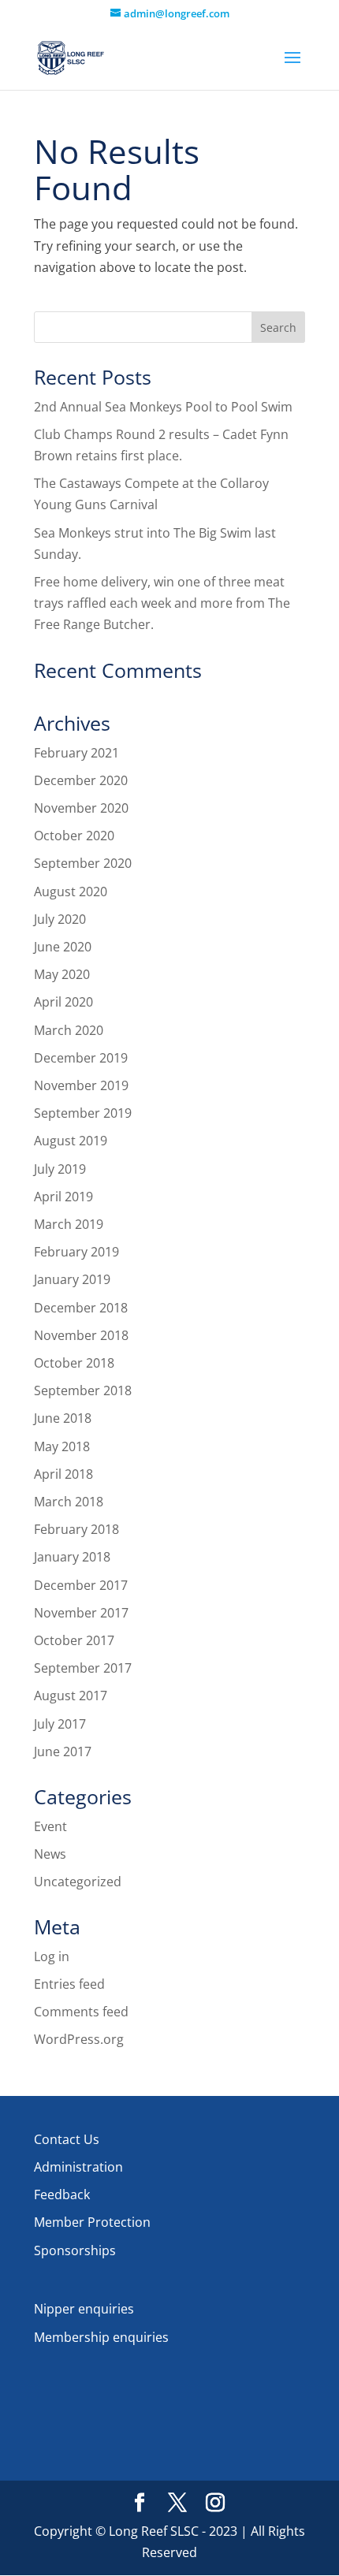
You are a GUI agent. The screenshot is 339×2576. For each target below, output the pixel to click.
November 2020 (81, 808)
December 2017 (81, 1585)
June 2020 (63, 947)
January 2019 (72, 1279)
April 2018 (63, 1474)
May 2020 (62, 974)
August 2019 (71, 1141)
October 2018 (74, 1363)
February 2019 (76, 1252)
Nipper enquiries (84, 2309)
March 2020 (69, 1030)
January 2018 (72, 1557)
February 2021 (76, 753)
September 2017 (83, 1668)
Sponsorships (75, 2250)
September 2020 (83, 863)
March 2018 (69, 1502)
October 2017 (74, 1640)
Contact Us (67, 2139)
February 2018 (76, 1529)
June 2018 (63, 1418)
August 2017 (71, 1696)
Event (50, 1826)
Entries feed (69, 1984)
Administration (78, 2167)
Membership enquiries (101, 2337)
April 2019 (63, 1197)
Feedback (62, 2194)
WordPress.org (79, 2039)
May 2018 (62, 1446)
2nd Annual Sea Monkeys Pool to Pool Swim (163, 407)
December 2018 (81, 1308)
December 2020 (81, 780)
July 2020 (60, 919)
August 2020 (71, 892)
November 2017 (81, 1613)
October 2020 (74, 836)
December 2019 (81, 1058)
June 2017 (63, 1751)
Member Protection (92, 2222)
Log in (52, 1956)
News (50, 1854)
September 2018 (83, 1390)
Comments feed (81, 2012)
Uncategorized (78, 1882)
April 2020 (63, 1002)
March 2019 (69, 1224)
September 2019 (83, 1113)
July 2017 (60, 1724)
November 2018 (81, 1335)
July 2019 (60, 1169)
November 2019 (81, 1085)
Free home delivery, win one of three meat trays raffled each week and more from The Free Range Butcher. (162, 603)
